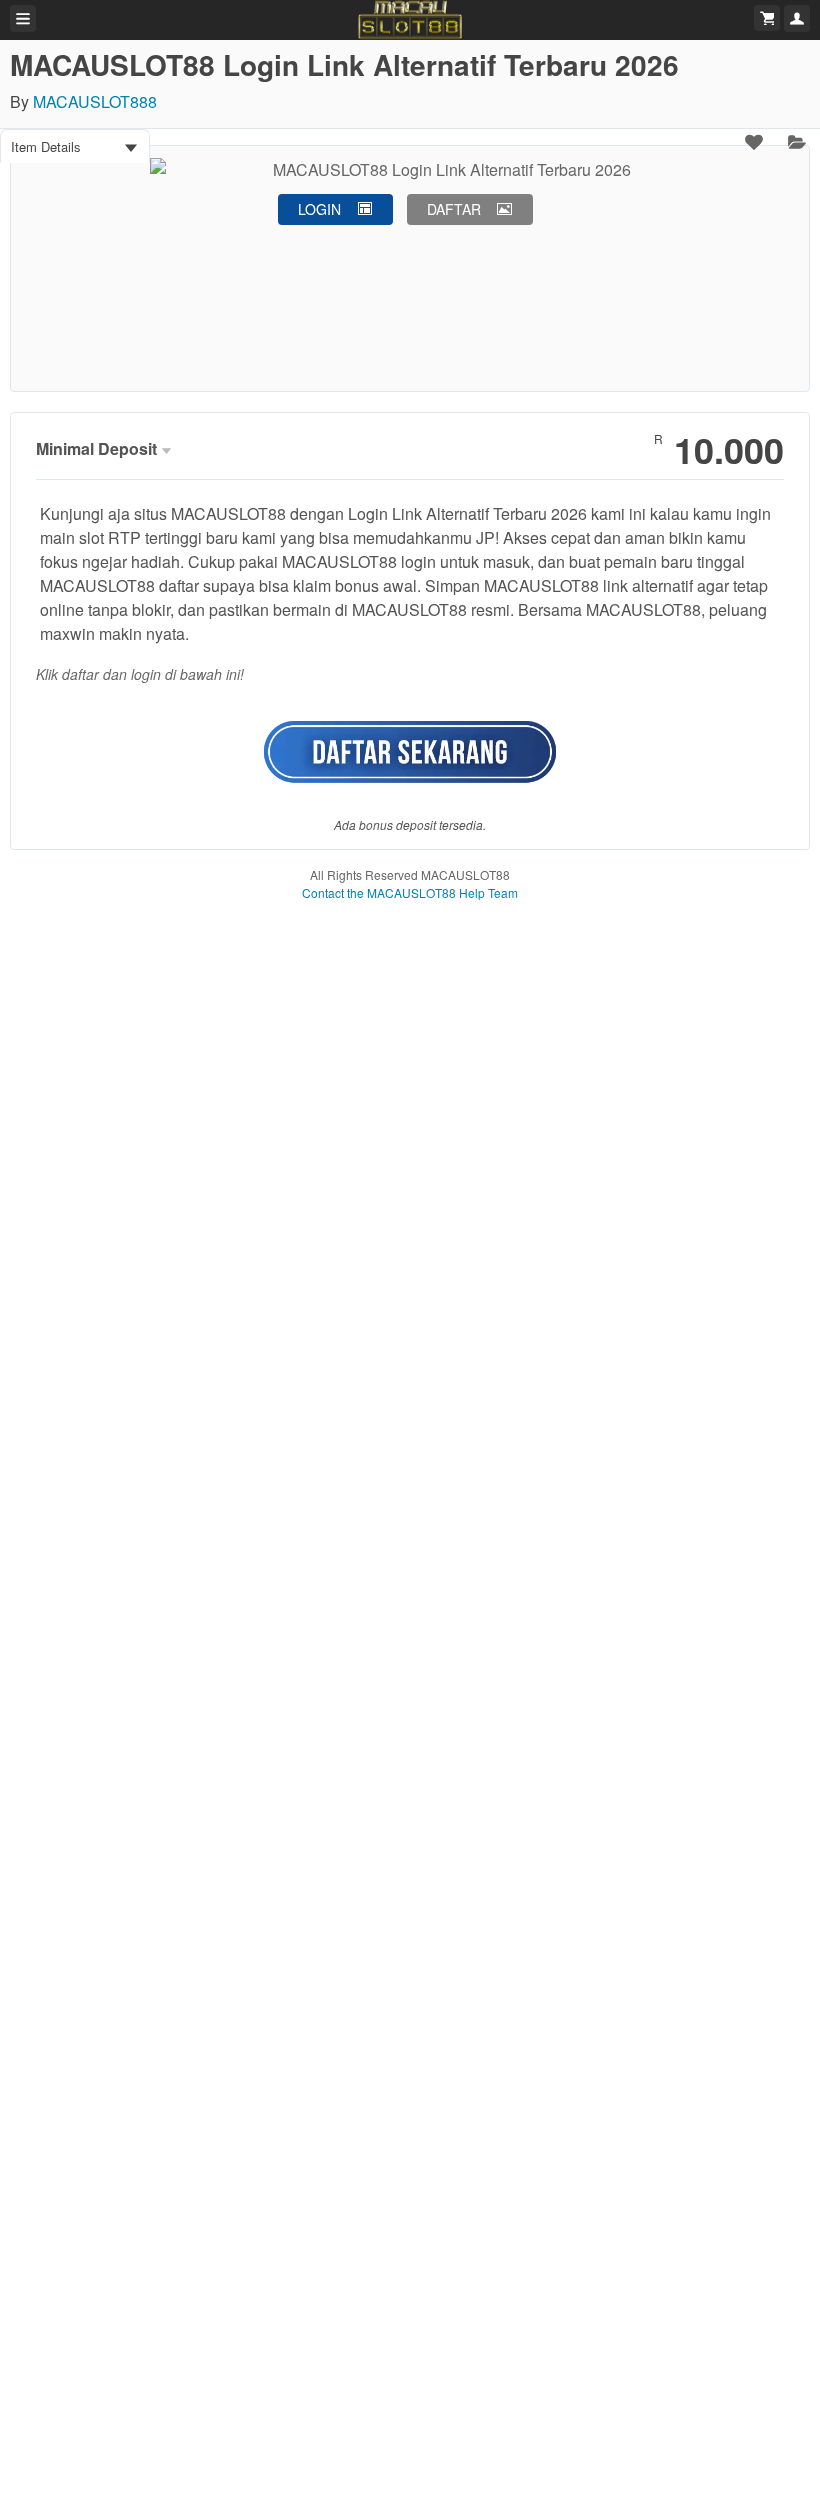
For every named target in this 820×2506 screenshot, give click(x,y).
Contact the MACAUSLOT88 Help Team (410, 892)
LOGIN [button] (319, 209)
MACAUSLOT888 (95, 101)
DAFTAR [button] (454, 209)
